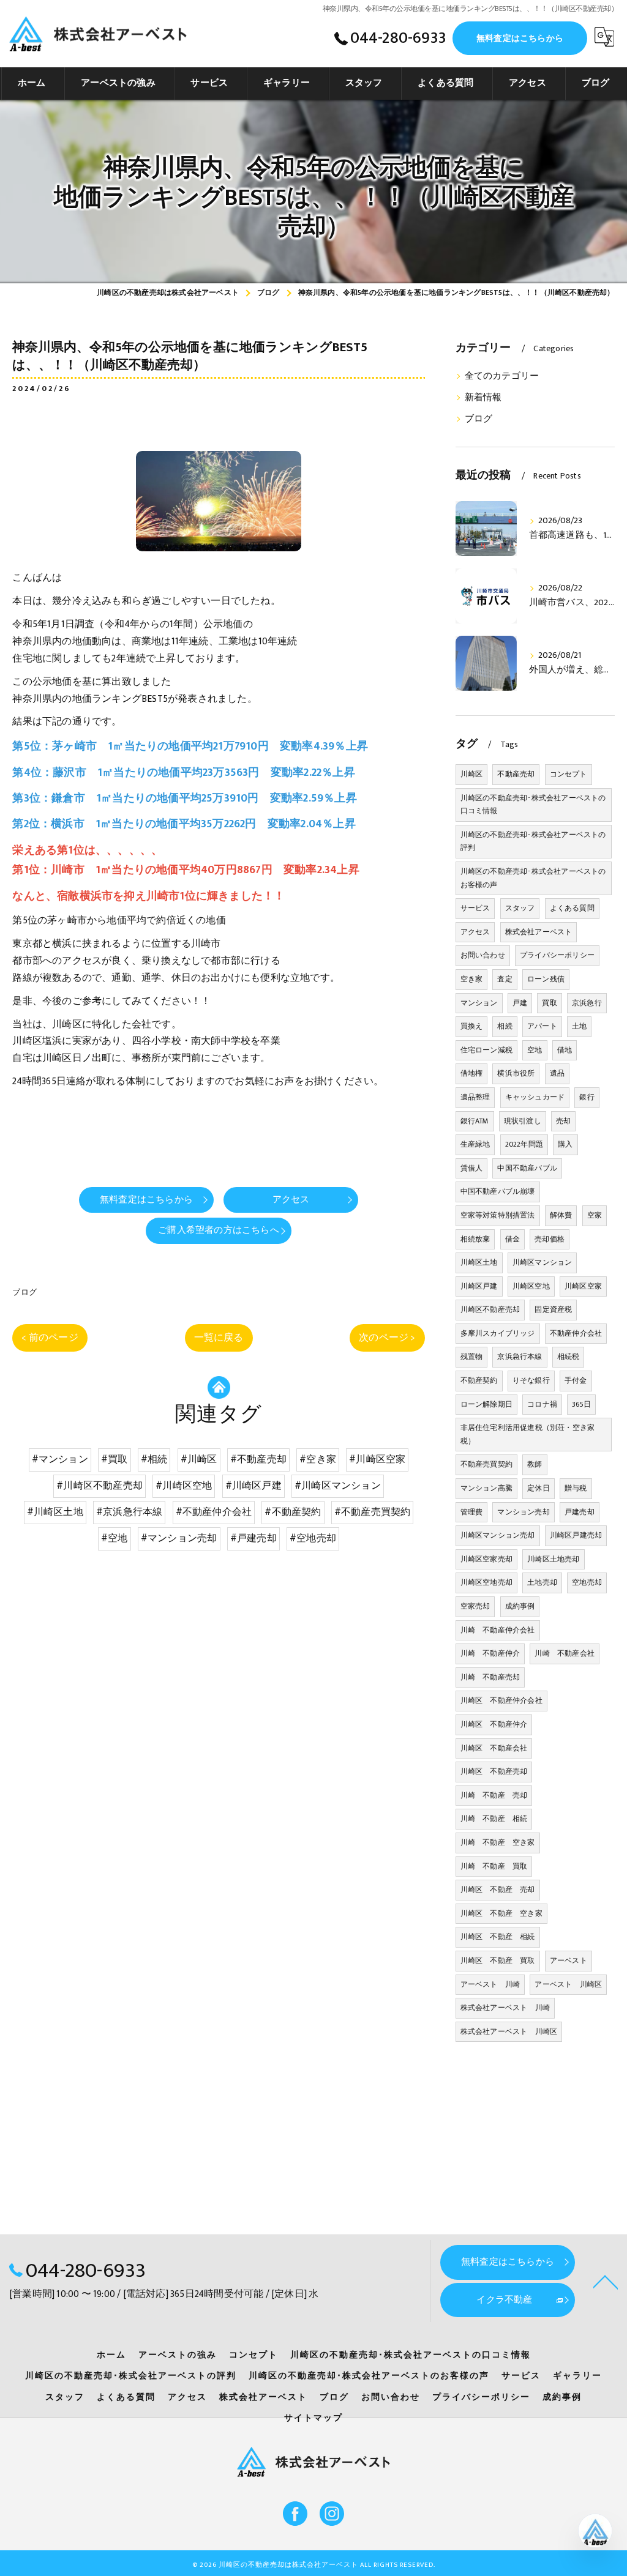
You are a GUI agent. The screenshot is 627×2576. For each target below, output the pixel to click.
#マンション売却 (179, 1538)
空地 (535, 1050)
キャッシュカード (535, 1097)
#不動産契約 (293, 1512)
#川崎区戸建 (253, 1486)
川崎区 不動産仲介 (494, 1724)
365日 (581, 1404)
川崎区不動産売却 (490, 1309)
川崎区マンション (543, 1262)
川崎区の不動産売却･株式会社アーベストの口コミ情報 (533, 805)
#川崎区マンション (338, 1486)
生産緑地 (475, 1144)
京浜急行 (587, 1003)
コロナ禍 (542, 1404)
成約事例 (520, 1606)
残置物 (472, 1357)
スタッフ (520, 908)
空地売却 (587, 1582)
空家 (595, 1215)
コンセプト (569, 774)
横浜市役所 (516, 1073)
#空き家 (318, 1459)
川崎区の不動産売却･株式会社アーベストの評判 (533, 841)
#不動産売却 (258, 1459)
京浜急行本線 (520, 1357)
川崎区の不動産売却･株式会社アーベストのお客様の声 (533, 878)
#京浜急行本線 (129, 1512)
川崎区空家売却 (486, 1559)
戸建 (520, 1003)
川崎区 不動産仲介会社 (501, 1700)
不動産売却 (516, 774)
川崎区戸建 (479, 1286)
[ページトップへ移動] (606, 2281)
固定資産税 (553, 1309)
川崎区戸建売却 (576, 1535)
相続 (505, 1026)
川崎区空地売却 (486, 1582)
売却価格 (550, 1239)
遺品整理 (475, 1097)
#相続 (154, 1459)
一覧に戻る (219, 1338)
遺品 (557, 1073)
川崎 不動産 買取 (494, 1866)
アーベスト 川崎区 (568, 1984)
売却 (563, 1121)
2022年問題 (524, 1144)
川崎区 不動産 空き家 (501, 1913)
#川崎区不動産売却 (99, 1486)
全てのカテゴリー (502, 376)
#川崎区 (199, 1459)
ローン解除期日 (486, 1404)
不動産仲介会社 (576, 1333)
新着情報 (483, 398)
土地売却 (542, 1582)
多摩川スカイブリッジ (498, 1333)
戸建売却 (580, 1512)
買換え (472, 1026)
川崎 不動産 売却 (494, 1795)
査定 (505, 979)
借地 (565, 1050)
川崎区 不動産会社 (494, 1748)
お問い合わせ (483, 955)
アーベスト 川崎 (490, 1984)
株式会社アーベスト (539, 932)
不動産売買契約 (486, 1464)
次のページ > (387, 1338)
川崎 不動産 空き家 (498, 1842)
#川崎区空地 (184, 1486)
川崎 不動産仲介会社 (498, 1630)
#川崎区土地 (55, 1512)
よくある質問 (572, 908)
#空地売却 (313, 1538)
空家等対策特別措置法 (498, 1215)
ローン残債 (546, 979)
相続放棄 (475, 1239)
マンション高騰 (486, 1488)
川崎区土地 (479, 1262)
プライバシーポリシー (557, 955)
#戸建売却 (253, 1538)
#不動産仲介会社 (214, 1512)
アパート (542, 1026)
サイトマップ (313, 2418)
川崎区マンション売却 (498, 1535)
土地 (579, 1026)
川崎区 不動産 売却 (498, 1889)
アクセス (475, 932)
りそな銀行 (531, 1380)
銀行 (587, 1097)
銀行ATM (475, 1121)
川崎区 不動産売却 (494, 1771)
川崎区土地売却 (553, 1559)
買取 (549, 1003)
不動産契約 (479, 1380)
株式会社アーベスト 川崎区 (509, 2031)
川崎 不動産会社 (565, 1653)
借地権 (472, 1073)
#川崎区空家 (377, 1459)
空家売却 (475, 1606)
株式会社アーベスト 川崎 (505, 2008)
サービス (475, 908)
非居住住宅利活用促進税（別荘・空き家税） (528, 1434)
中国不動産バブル (527, 1168)
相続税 (569, 1357)
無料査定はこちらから (520, 38)
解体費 (561, 1215)
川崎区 (472, 774)
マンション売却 (523, 1512)
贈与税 (576, 1488)
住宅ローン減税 (486, 1050)
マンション (479, 1003)
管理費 (472, 1512)
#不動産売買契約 (373, 1512)
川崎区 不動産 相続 (498, 1937)
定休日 (539, 1488)
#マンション (60, 1459)
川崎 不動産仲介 (490, 1653)
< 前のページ (50, 1338)
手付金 (576, 1380)
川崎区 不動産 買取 (498, 1960)
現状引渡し (523, 1121)
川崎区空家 (583, 1286)
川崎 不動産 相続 (494, 1818)
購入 (565, 1144)
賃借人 (472, 1168)
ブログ (24, 1292)
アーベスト (569, 1960)
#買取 (115, 1459)
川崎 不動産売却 (490, 1677)
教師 (535, 1464)
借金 (512, 1239)
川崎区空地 (531, 1286)
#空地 (115, 1538)
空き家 (472, 979)
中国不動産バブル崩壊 (498, 1191)
